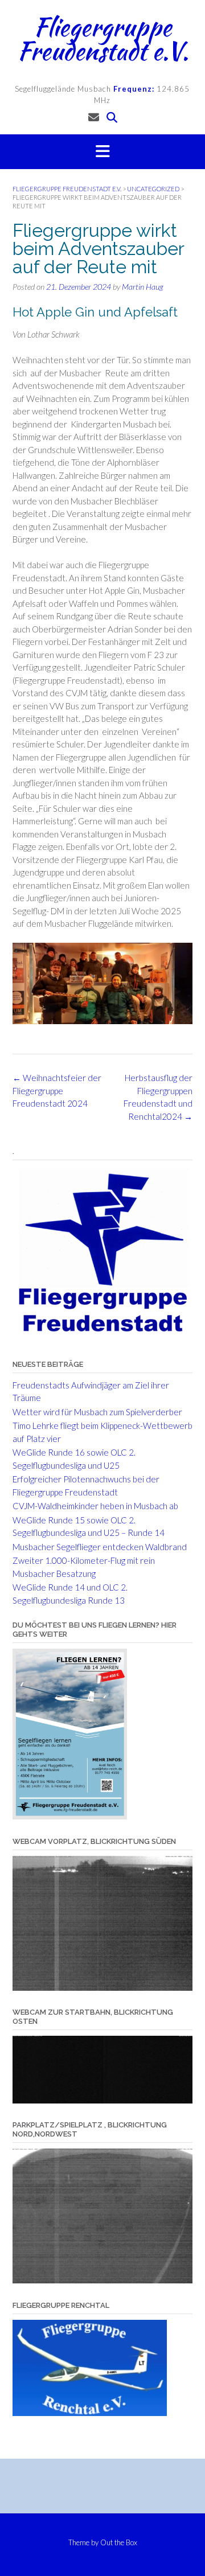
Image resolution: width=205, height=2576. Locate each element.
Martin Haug (142, 287)
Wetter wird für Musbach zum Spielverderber (97, 1412)
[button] (102, 152)
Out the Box (119, 2542)
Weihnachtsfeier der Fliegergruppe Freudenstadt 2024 (57, 1090)
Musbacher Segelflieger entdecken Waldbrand (100, 1547)
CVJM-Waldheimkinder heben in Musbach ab (95, 1506)
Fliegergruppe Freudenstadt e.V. (103, 39)
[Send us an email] (94, 117)
